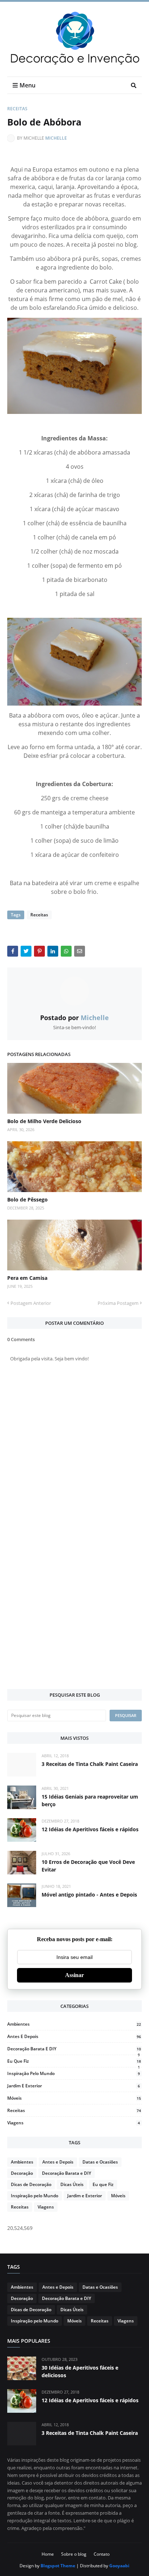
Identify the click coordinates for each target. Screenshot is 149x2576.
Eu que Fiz (74, 2061)
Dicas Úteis (72, 2184)
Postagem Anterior (31, 1303)
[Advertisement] (74, 1603)
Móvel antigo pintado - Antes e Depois (89, 1895)
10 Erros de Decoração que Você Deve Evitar (88, 1866)
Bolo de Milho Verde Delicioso (44, 1121)
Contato (102, 2554)
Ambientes (74, 2024)
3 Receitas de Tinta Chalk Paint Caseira (90, 1764)
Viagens (74, 2123)
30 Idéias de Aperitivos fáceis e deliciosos (80, 2371)
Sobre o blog (74, 2554)
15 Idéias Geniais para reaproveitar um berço (90, 1800)
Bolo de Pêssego (27, 1199)
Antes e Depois (74, 2036)
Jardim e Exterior (74, 2086)
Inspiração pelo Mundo (74, 2073)
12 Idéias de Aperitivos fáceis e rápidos (90, 1829)
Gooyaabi (119, 2566)
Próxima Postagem (118, 1303)
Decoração (22, 2173)
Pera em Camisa (27, 1278)
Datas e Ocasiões (100, 2162)
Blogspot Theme (58, 2566)
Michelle (56, 138)
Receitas (17, 109)
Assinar (74, 1975)
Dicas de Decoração (31, 2184)
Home (48, 2554)
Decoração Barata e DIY (74, 2049)
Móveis (74, 2098)
